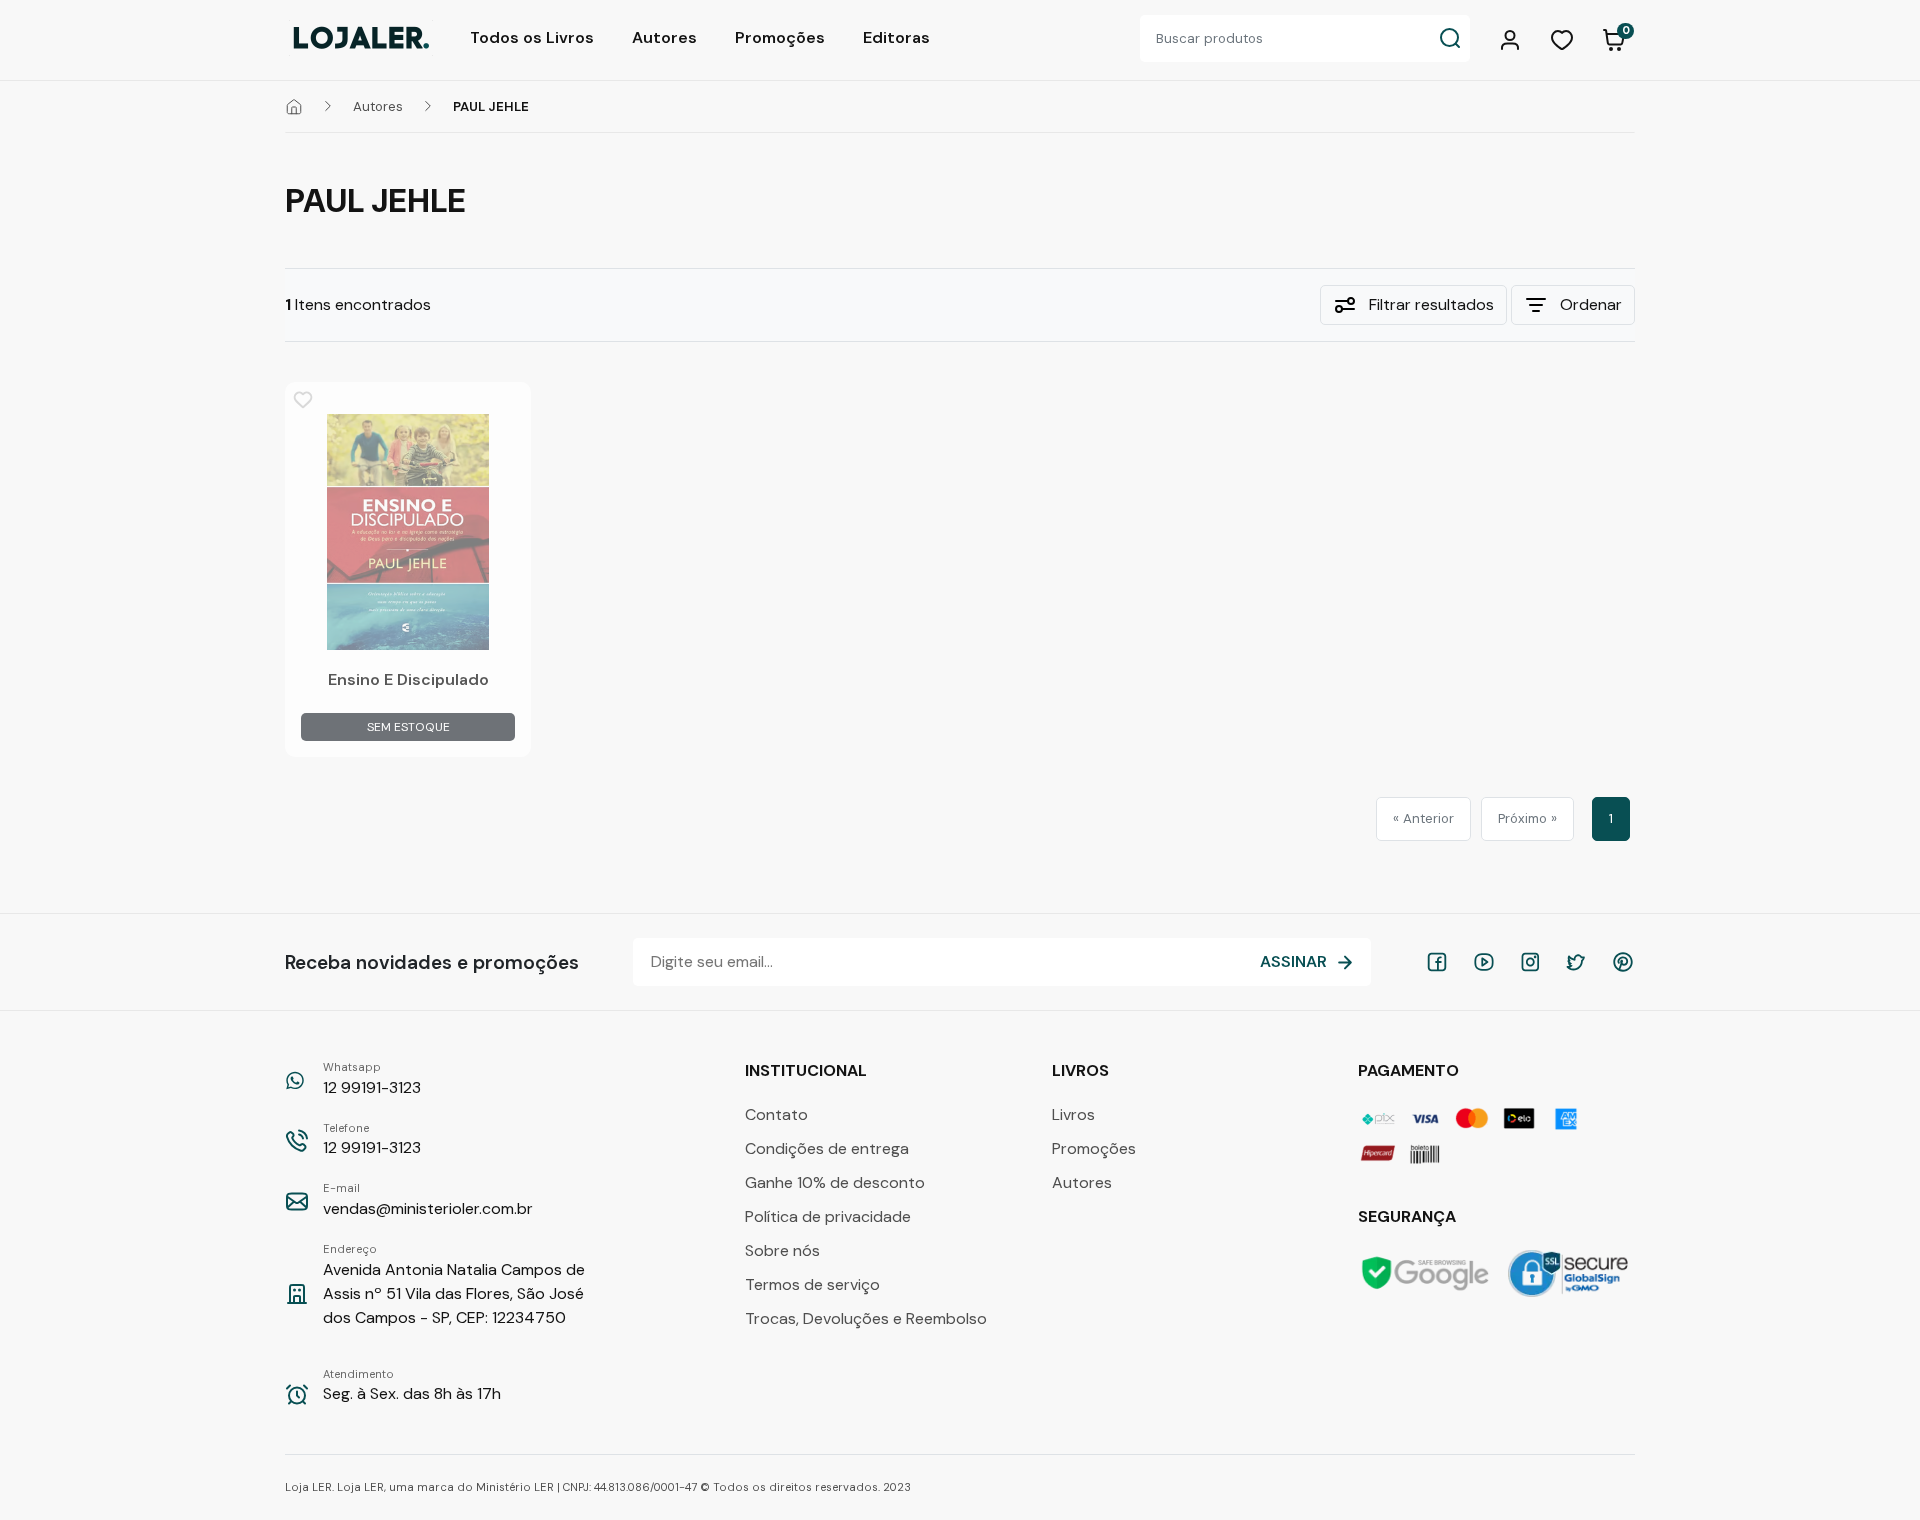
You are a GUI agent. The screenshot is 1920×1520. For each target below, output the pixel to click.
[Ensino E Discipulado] (408, 532)
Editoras (896, 37)
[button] (1513, 38)
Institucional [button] (808, 1070)
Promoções (780, 37)
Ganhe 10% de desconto (835, 1182)
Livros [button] (1082, 1070)
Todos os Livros (532, 37)
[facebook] (1437, 962)
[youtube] (1484, 962)
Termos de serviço (812, 1284)
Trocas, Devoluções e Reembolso (866, 1318)
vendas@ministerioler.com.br (428, 1200)
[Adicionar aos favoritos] (303, 400)
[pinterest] (1623, 962)
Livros (1073, 1114)
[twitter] (1576, 962)
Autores (664, 37)
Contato (776, 1114)
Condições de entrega (827, 1148)
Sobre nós (782, 1250)
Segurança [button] (1409, 1216)
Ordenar (1591, 304)
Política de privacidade (828, 1216)
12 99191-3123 (372, 1079)
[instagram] (1530, 962)
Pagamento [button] (1410, 1070)
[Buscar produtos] (1450, 38)
